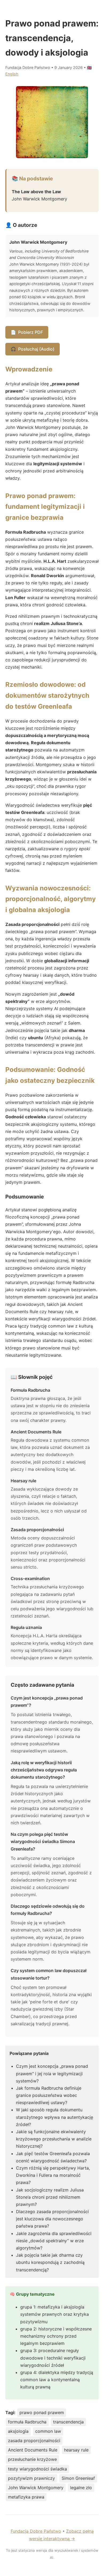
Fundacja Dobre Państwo (36, 2531)
